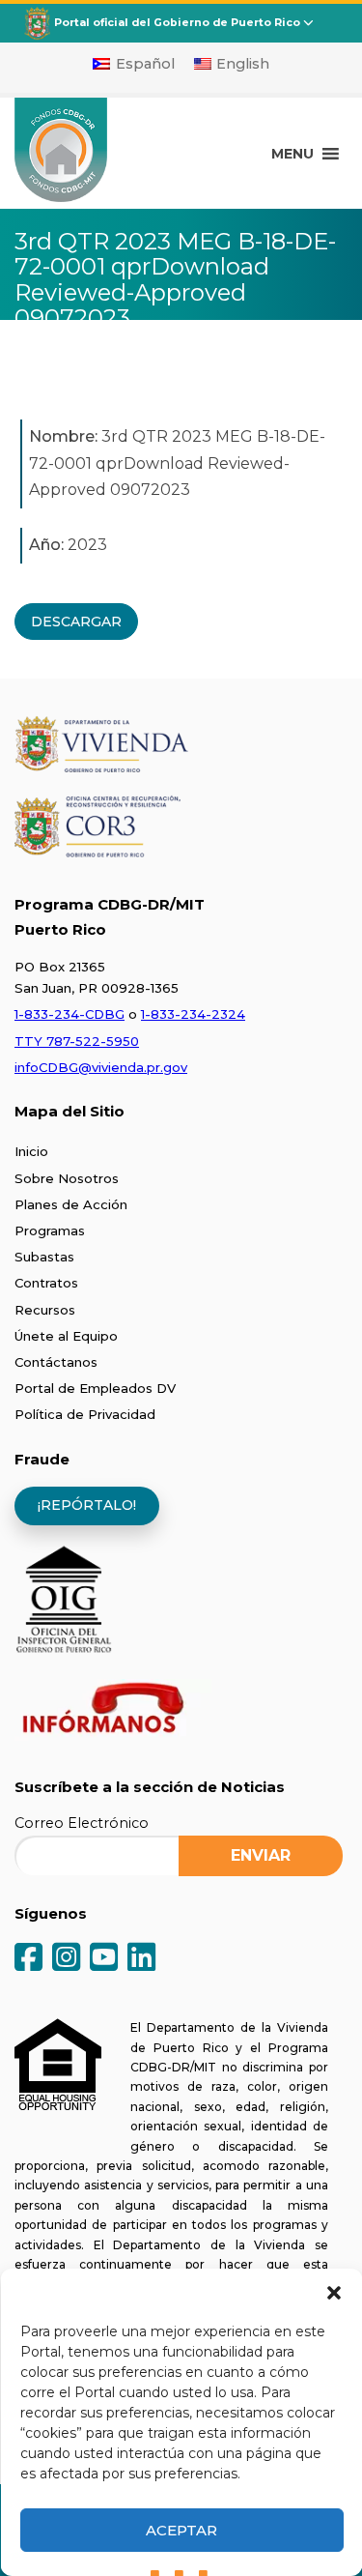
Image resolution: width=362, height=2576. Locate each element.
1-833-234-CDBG (70, 1014)
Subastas (44, 1257)
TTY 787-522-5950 (77, 1041)
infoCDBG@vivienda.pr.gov (101, 1067)
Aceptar (181, 2530)
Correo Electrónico (82, 1823)
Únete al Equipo (66, 1336)
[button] (333, 2293)
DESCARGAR (76, 622)
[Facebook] (28, 1959)
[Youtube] (104, 1959)
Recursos (45, 1310)
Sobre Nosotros (67, 1178)
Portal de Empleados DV (95, 1388)
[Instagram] (66, 1959)
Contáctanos (56, 1362)
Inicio (31, 1151)
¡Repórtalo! (87, 1505)
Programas (50, 1230)
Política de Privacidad (85, 1414)
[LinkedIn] (141, 1959)
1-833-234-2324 (193, 1014)
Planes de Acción (71, 1204)
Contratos (46, 1283)
